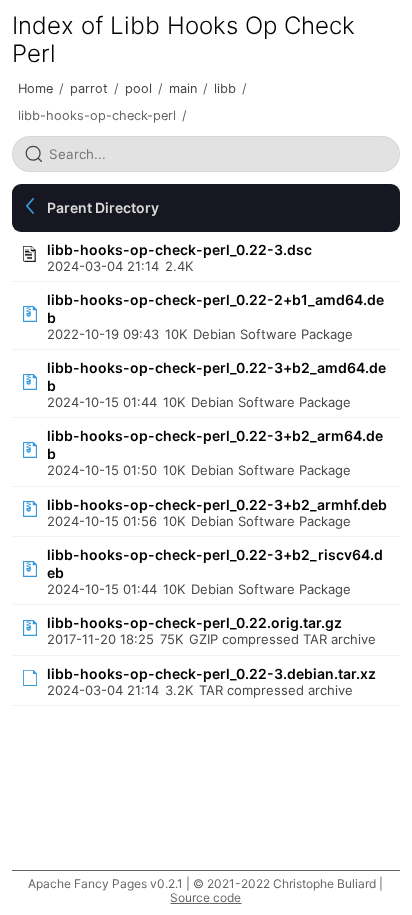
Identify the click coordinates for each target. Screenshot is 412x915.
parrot (89, 88)
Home (35, 88)
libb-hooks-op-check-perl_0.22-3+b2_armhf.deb (217, 504)
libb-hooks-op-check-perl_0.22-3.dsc (179, 249)
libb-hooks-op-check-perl (97, 115)
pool (138, 88)
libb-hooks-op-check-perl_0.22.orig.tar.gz (194, 622)
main (183, 88)
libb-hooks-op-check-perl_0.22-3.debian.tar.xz (211, 673)
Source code (205, 897)
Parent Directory (103, 207)
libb (225, 88)
